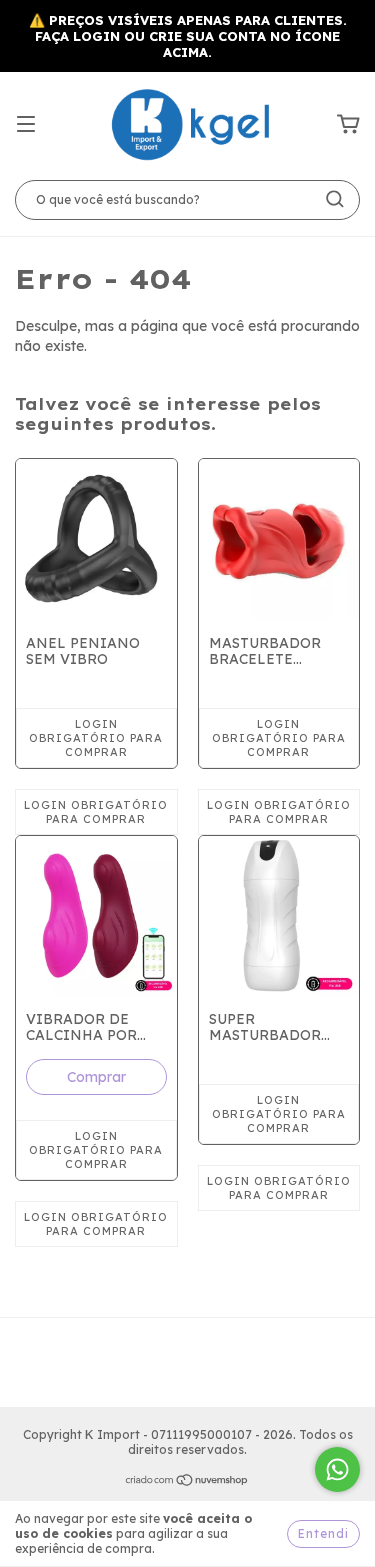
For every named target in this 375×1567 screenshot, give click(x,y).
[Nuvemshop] (187, 1482)
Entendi (323, 1533)
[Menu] (26, 125)
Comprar (96, 1077)
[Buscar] (335, 199)
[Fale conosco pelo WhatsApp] (337, 1469)
